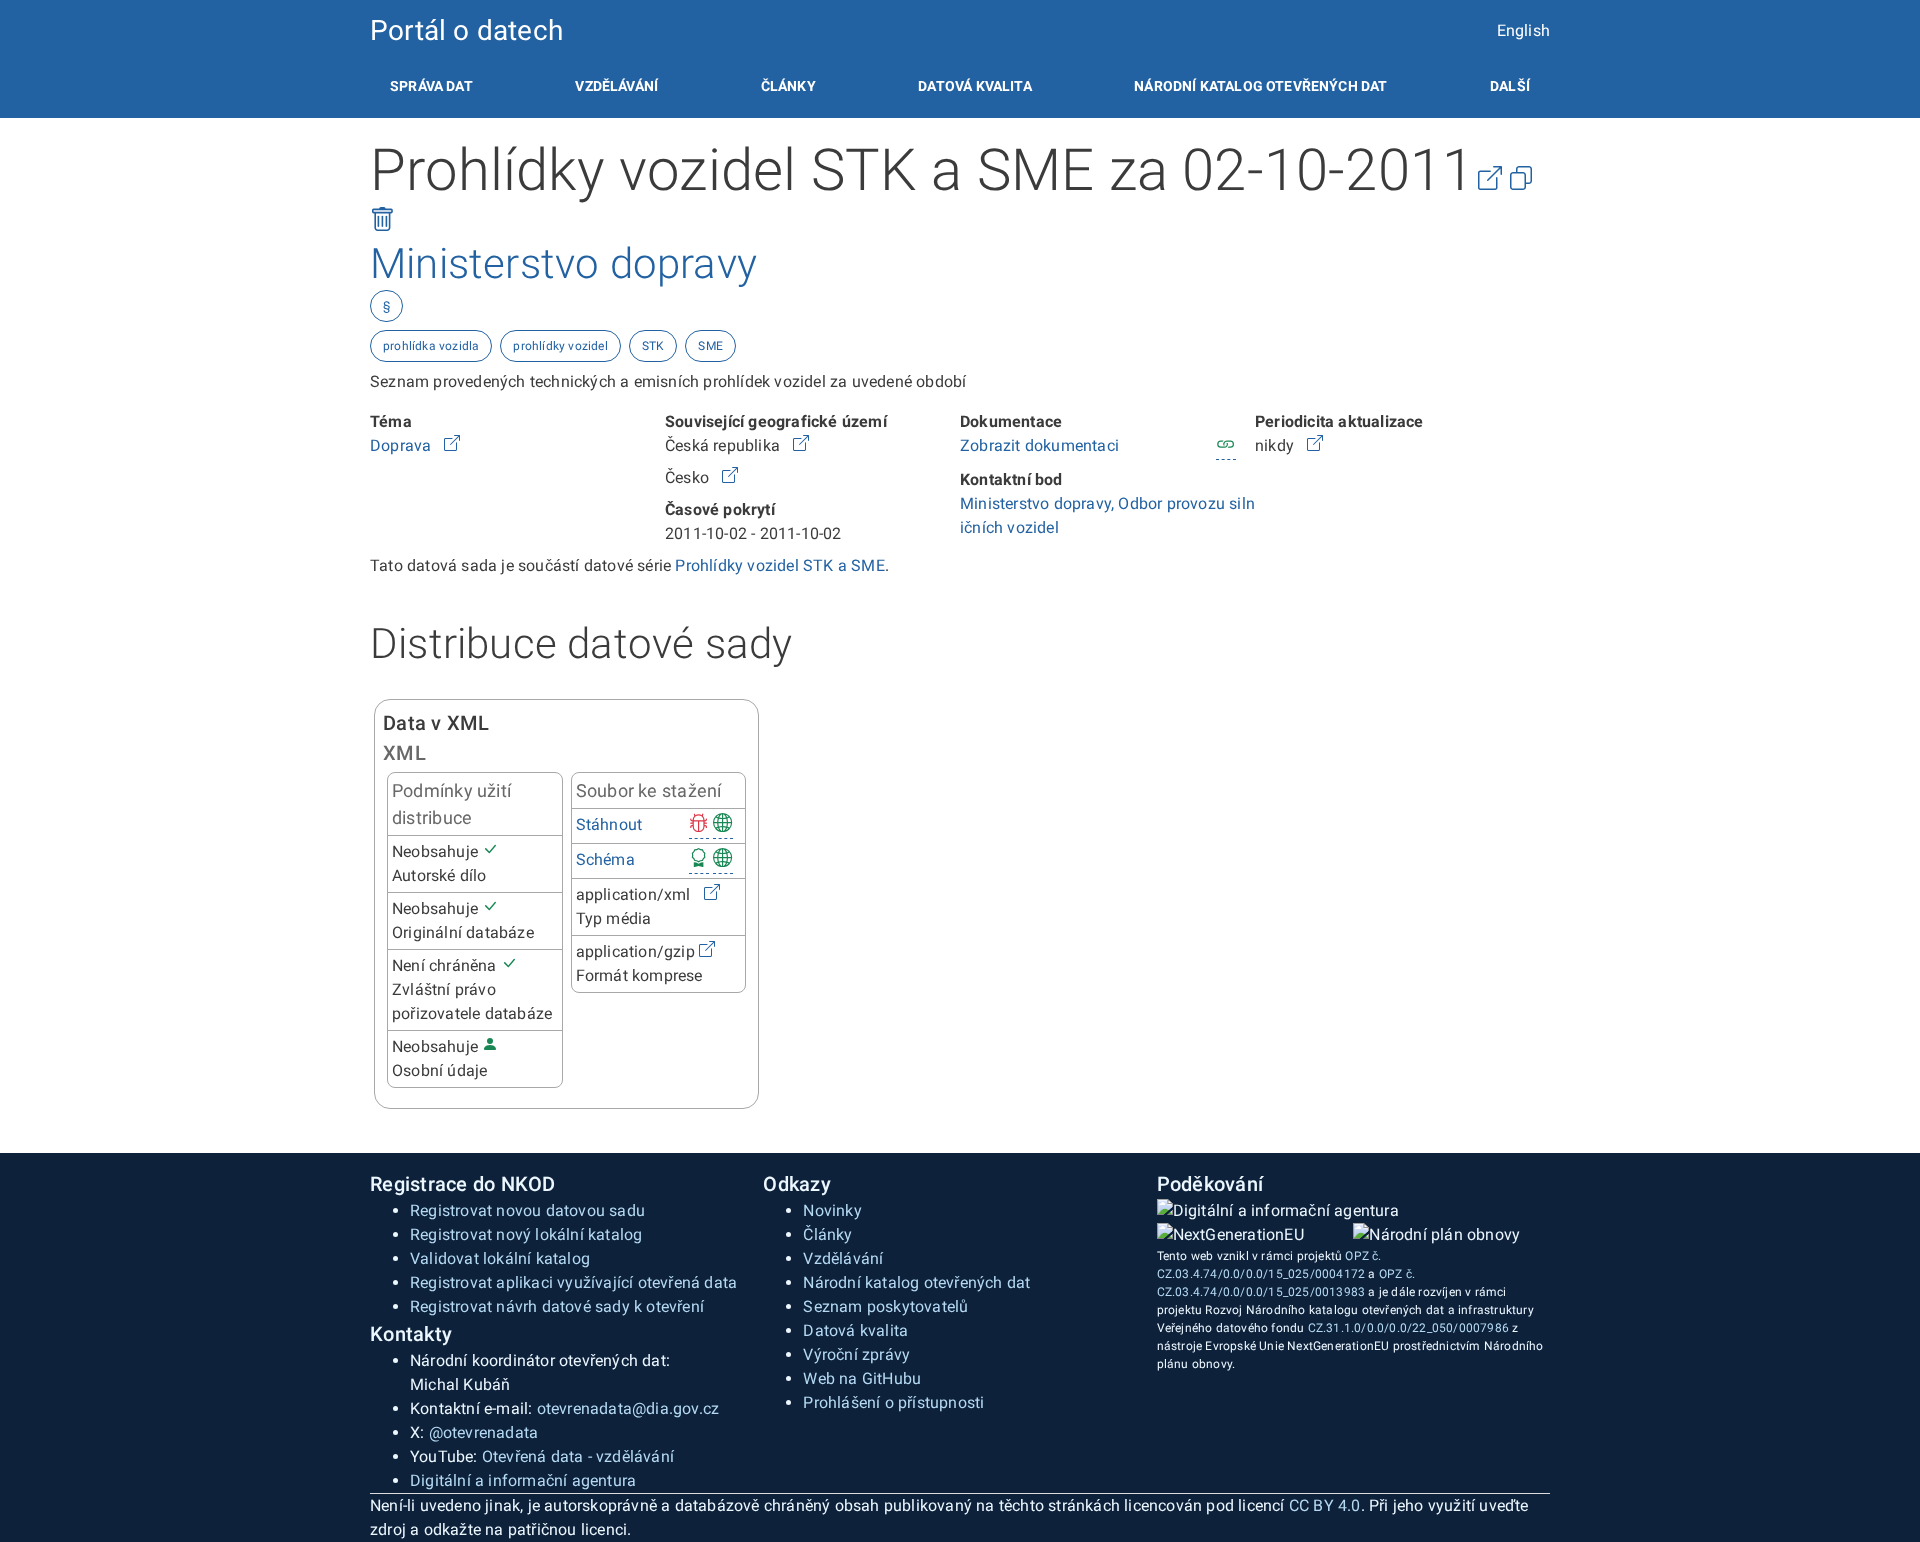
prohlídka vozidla (431, 346)
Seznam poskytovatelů (885, 1306)
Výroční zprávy (856, 1354)
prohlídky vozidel (560, 346)
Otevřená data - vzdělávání (578, 1456)
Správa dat (431, 86)
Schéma (605, 859)
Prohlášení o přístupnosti (893, 1402)
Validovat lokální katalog (500, 1258)
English (1523, 30)
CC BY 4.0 (1325, 1505)
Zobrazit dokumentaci (1039, 445)
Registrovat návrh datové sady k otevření (557, 1306)
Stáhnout (609, 824)
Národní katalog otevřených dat (916, 1282)
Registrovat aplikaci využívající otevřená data (573, 1282)
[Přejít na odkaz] (452, 445)
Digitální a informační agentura (523, 1480)
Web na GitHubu (862, 1378)
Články (788, 86)
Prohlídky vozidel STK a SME (779, 565)
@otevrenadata (484, 1432)
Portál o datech (466, 30)
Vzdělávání (616, 86)
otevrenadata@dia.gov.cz (628, 1408)
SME (710, 346)
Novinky (832, 1210)
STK (653, 346)
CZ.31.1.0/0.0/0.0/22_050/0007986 (1408, 1328)
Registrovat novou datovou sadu (527, 1210)
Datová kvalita (974, 86)
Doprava (403, 445)
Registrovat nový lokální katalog (526, 1234)
